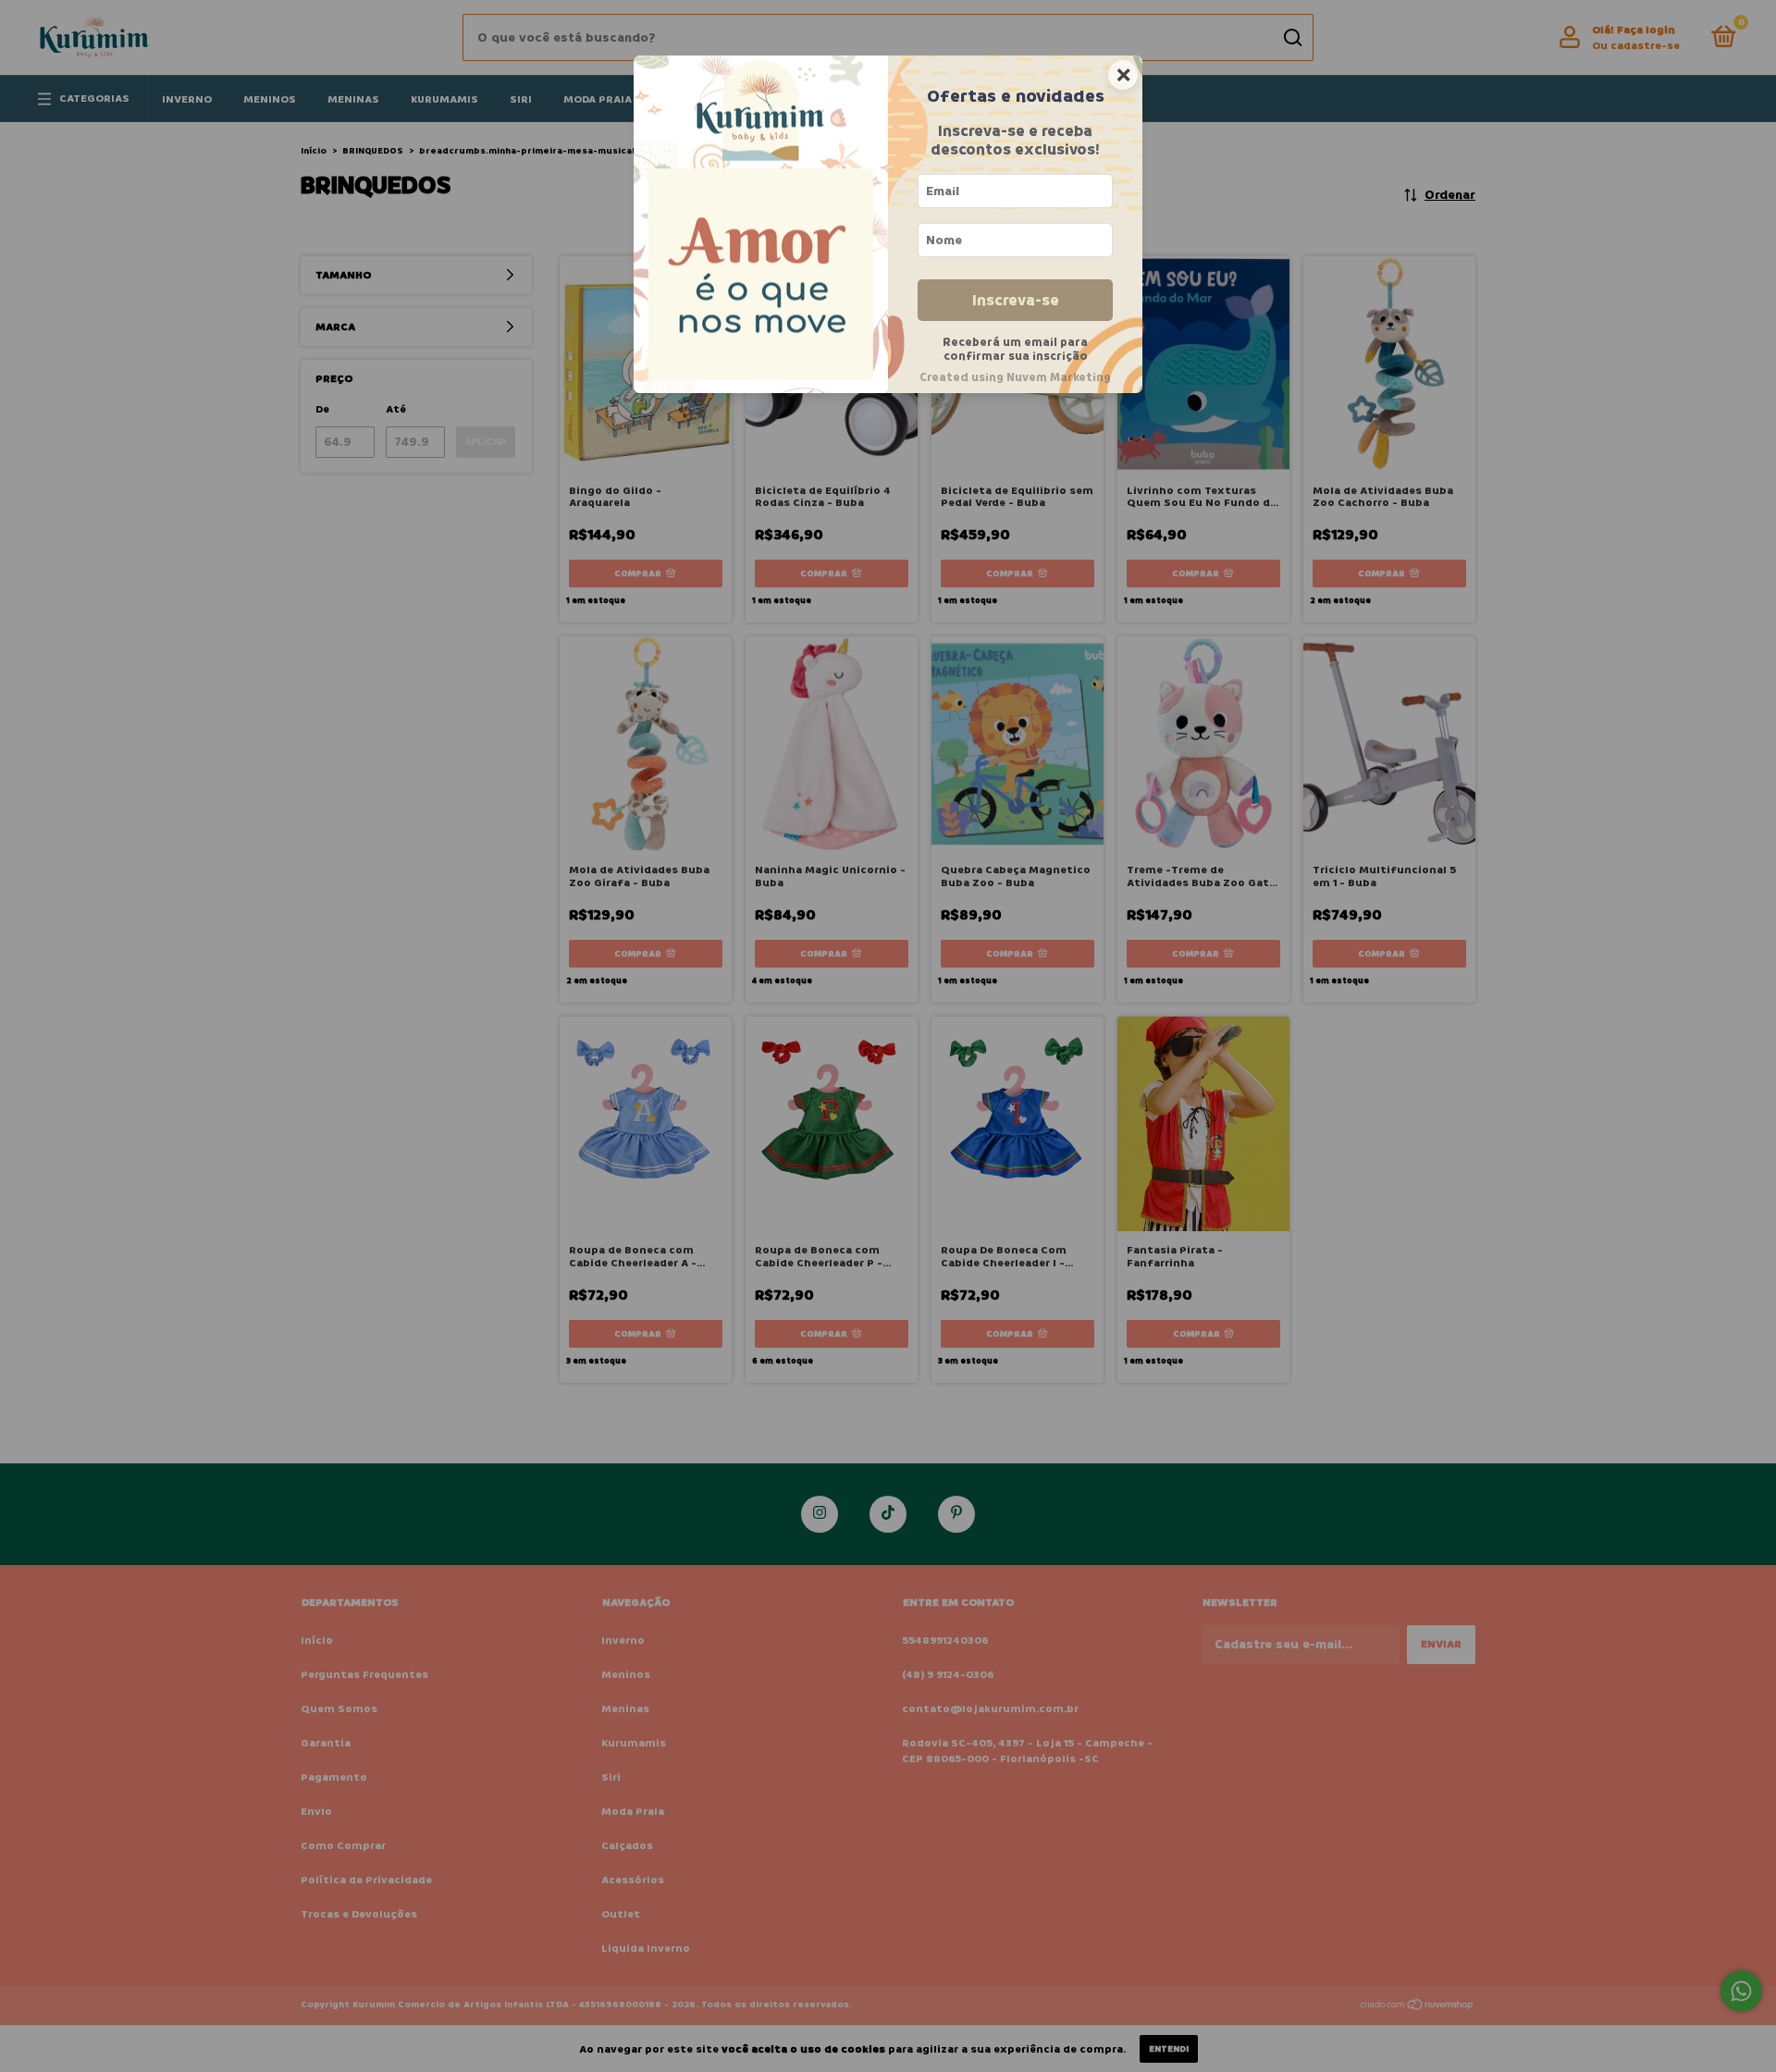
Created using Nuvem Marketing (1015, 377)
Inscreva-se (1016, 300)
